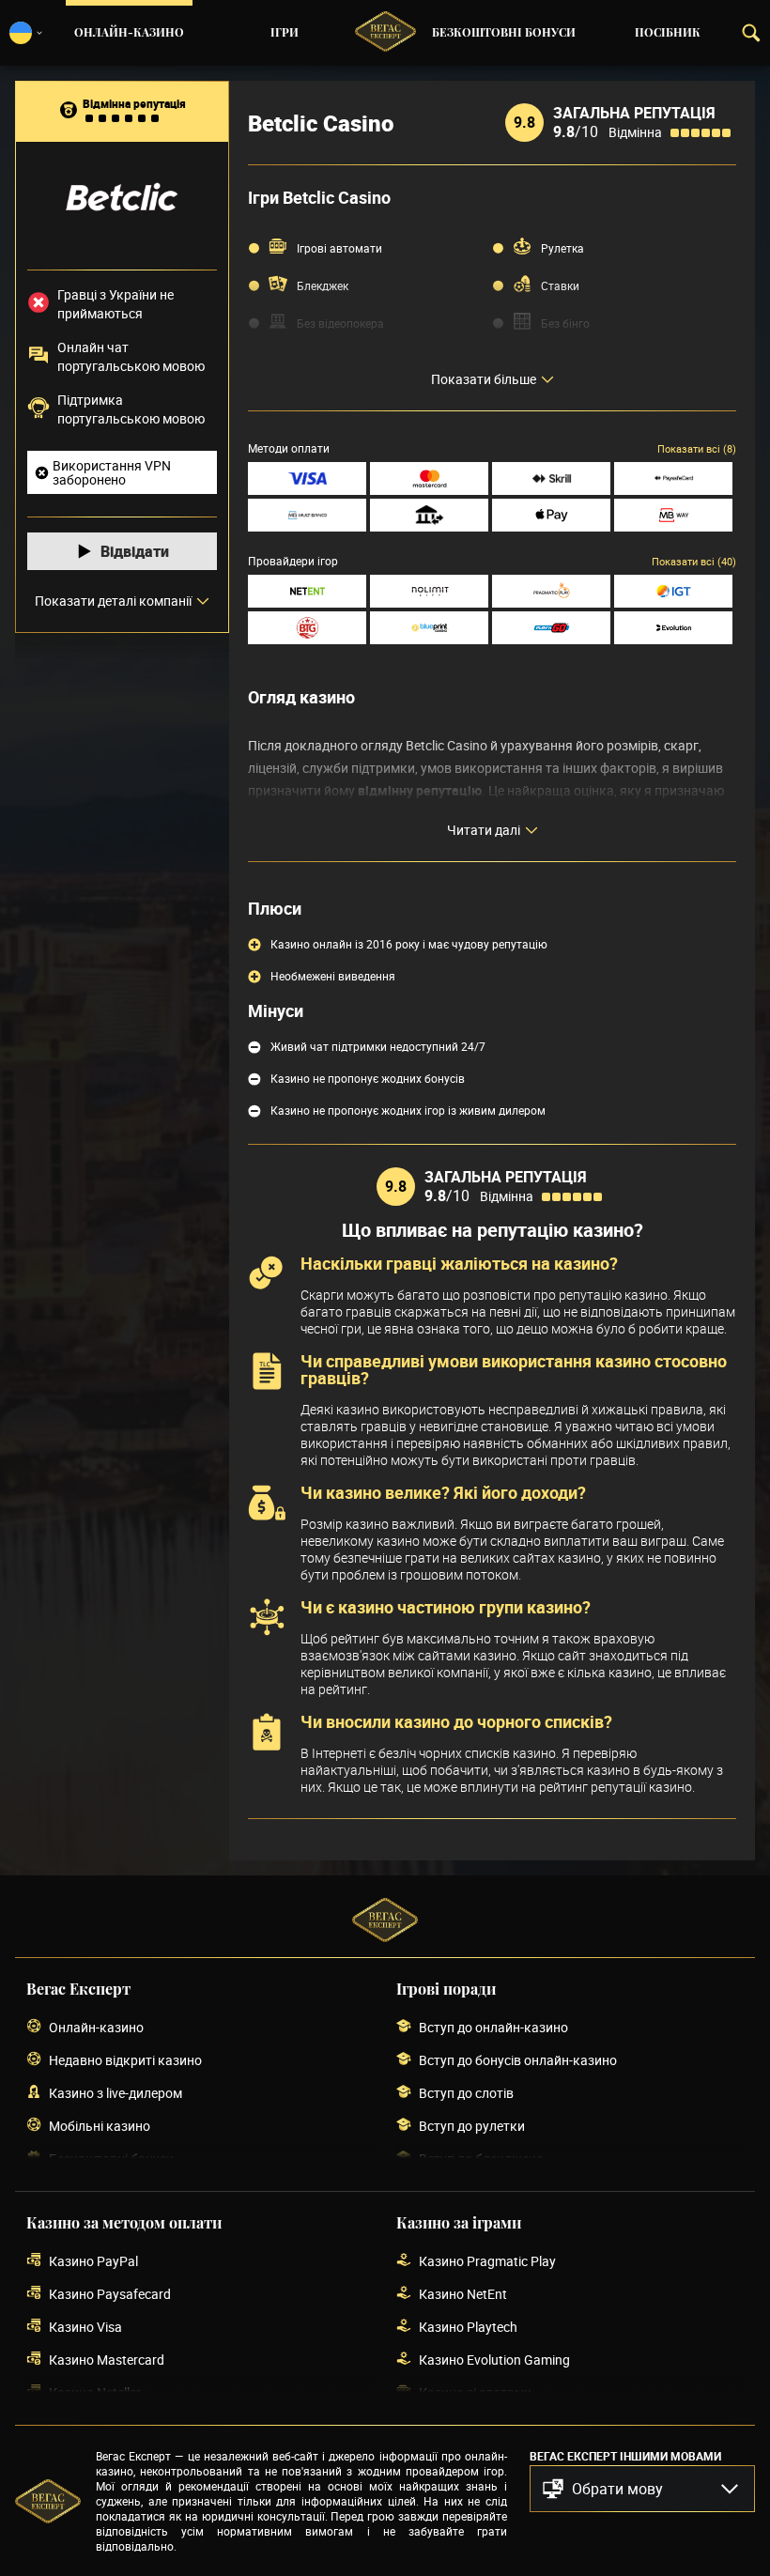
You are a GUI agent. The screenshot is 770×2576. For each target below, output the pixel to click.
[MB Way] (673, 515)
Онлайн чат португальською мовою (131, 356)
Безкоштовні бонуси (504, 33)
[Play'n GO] (551, 628)
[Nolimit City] (429, 591)
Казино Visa (85, 2327)
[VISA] (307, 478)
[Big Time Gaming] (307, 628)
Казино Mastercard (107, 2360)
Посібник (668, 33)
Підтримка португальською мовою (131, 409)
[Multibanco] (307, 515)
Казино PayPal (93, 2261)
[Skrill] (551, 478)
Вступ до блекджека (481, 2159)
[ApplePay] (551, 515)
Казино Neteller (95, 2392)
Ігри (285, 33)
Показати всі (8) (697, 448)
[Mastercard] (429, 478)
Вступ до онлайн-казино (493, 2027)
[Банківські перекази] (429, 515)
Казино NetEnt (463, 2294)
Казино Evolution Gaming (494, 2360)
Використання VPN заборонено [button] (112, 472)
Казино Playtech (468, 2327)
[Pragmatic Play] (551, 591)
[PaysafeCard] (673, 478)
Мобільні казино (100, 2126)
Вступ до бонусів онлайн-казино (518, 2060)
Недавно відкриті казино (125, 2060)
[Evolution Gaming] (673, 628)
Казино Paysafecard (110, 2294)
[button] (642, 2489)
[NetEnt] (307, 591)
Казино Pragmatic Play (487, 2261)
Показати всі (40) (694, 561)
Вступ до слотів (466, 2093)
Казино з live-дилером (115, 2093)
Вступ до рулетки (472, 2126)
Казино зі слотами (475, 2392)
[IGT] (673, 591)
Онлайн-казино (129, 33)
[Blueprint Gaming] (429, 628)
